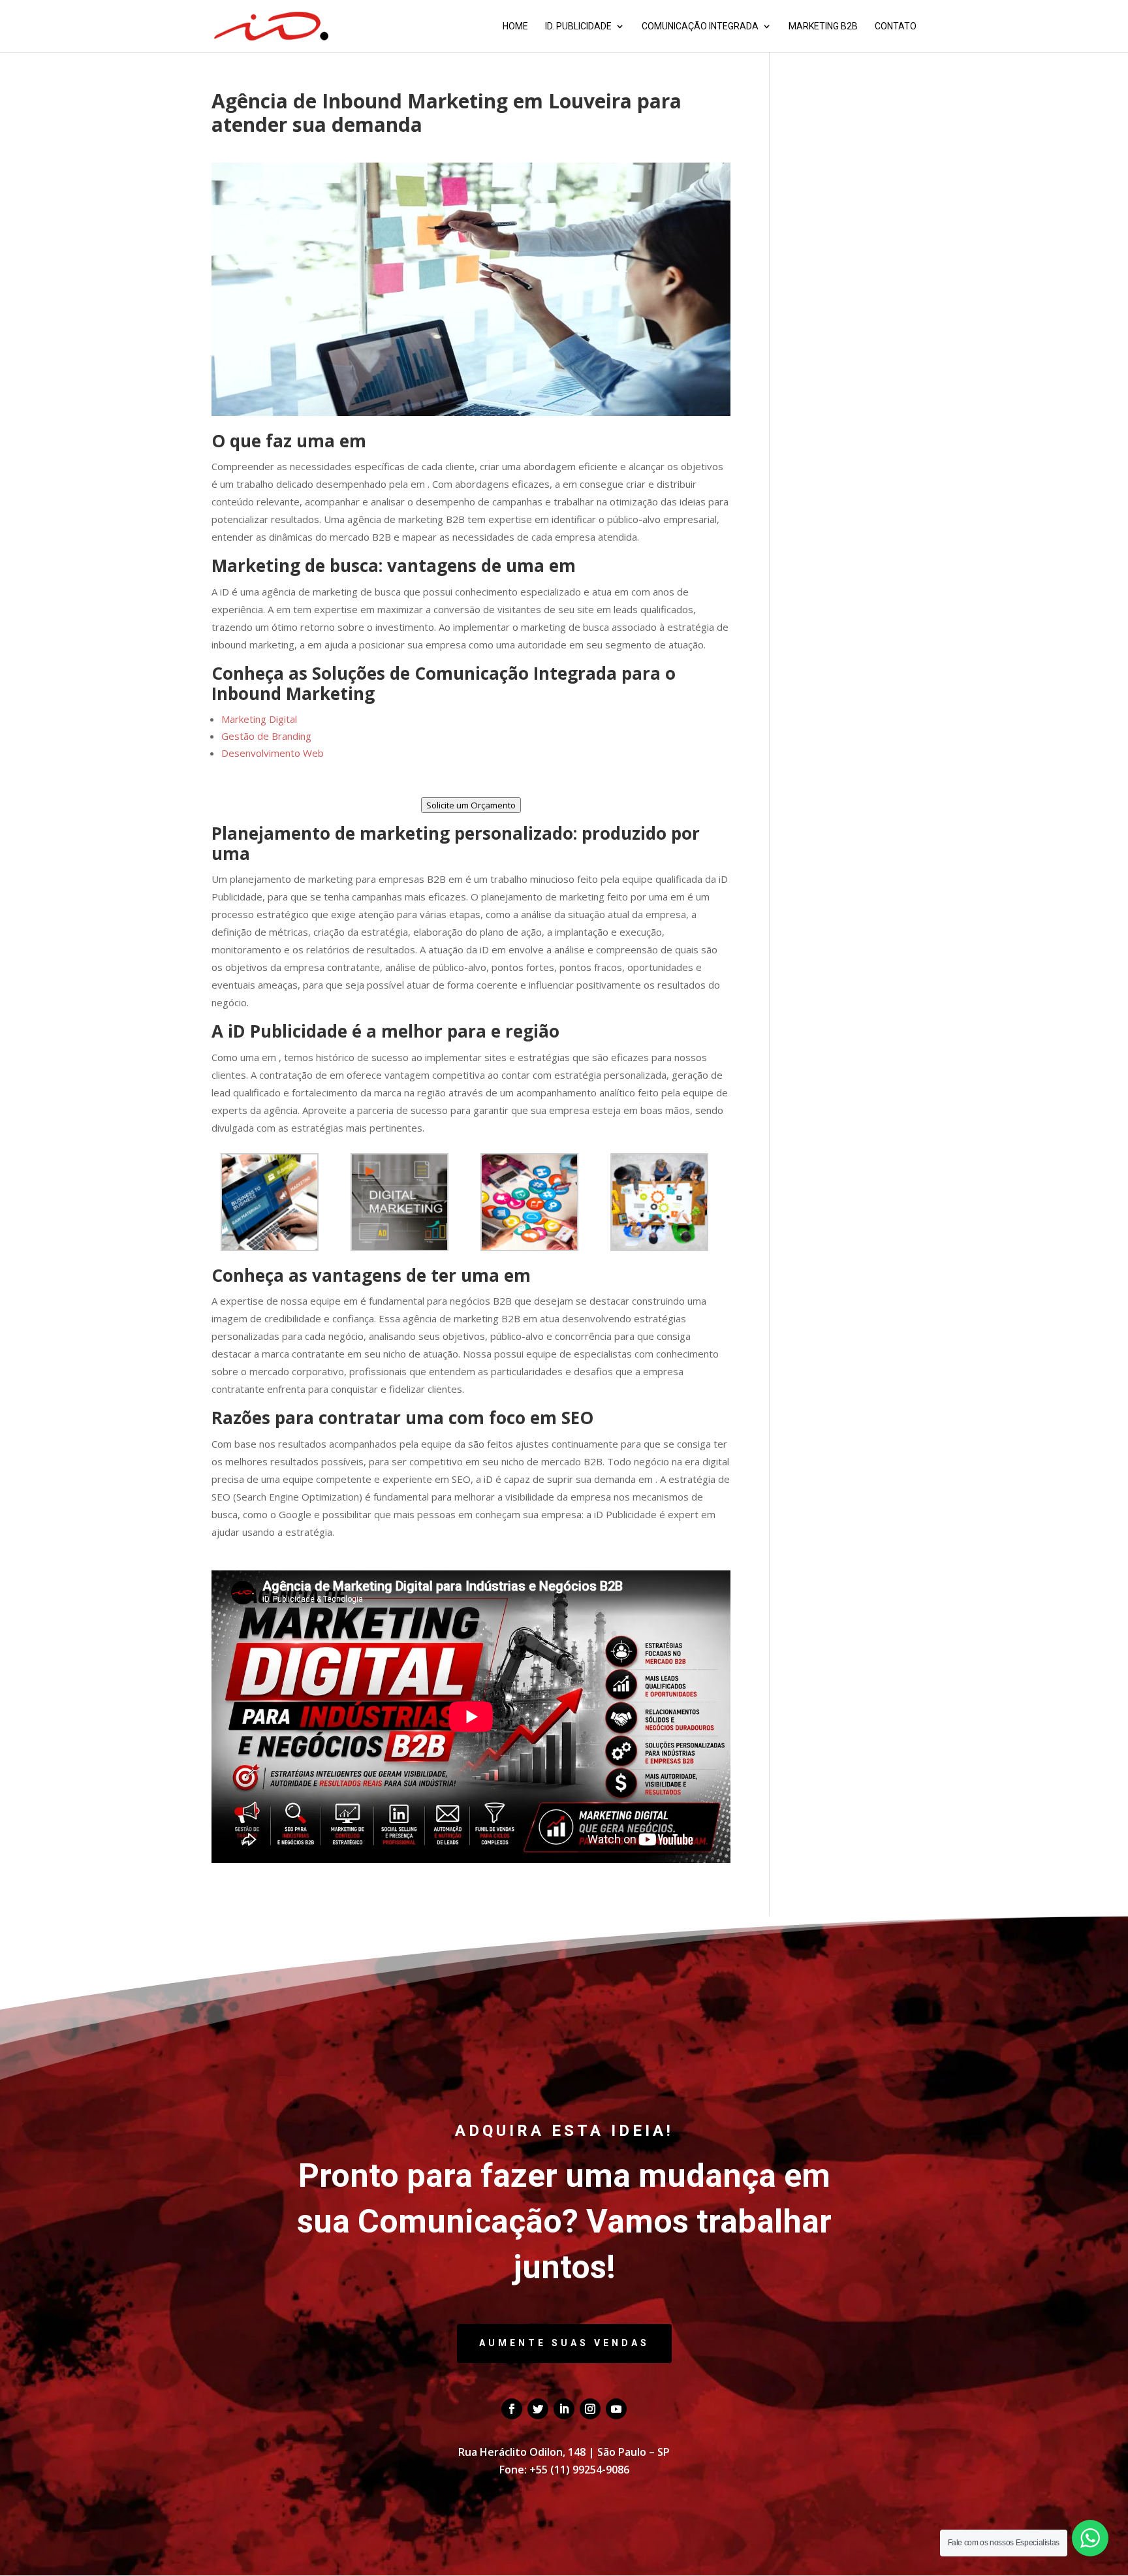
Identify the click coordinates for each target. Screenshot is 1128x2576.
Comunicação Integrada (700, 26)
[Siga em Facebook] (512, 2409)
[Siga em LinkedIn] (564, 2409)
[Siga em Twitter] (538, 2409)
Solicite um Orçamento (471, 805)
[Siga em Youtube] (616, 2409)
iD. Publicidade (578, 26)
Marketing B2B (823, 26)
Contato (896, 26)
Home (515, 26)
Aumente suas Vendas (564, 2343)
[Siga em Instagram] (590, 2409)
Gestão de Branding (266, 736)
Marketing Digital (259, 719)
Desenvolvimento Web (273, 753)
